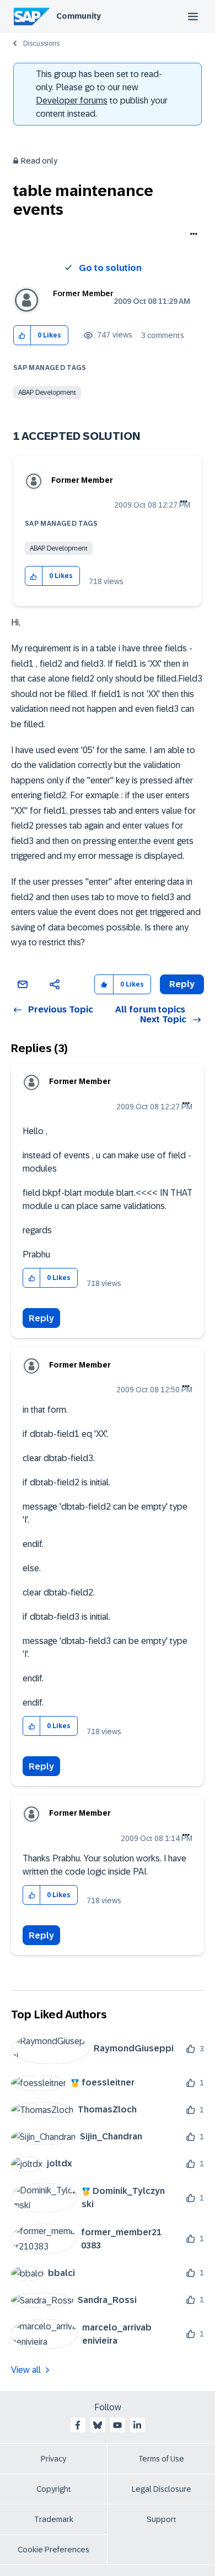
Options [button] (192, 235)
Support (162, 2519)
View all (26, 2370)
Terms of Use (161, 2459)
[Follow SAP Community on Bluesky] (98, 2425)
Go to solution (110, 268)
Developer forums (72, 100)
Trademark (54, 2519)
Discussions (41, 43)
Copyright (54, 2489)
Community (79, 16)
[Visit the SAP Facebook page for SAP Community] (78, 2425)
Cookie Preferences (53, 2550)
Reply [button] (182, 984)
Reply (41, 1318)
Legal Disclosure (162, 2489)
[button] (22, 336)
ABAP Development (47, 393)
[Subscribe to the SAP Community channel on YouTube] (117, 2425)
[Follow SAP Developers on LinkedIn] (137, 2425)
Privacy (53, 2459)
